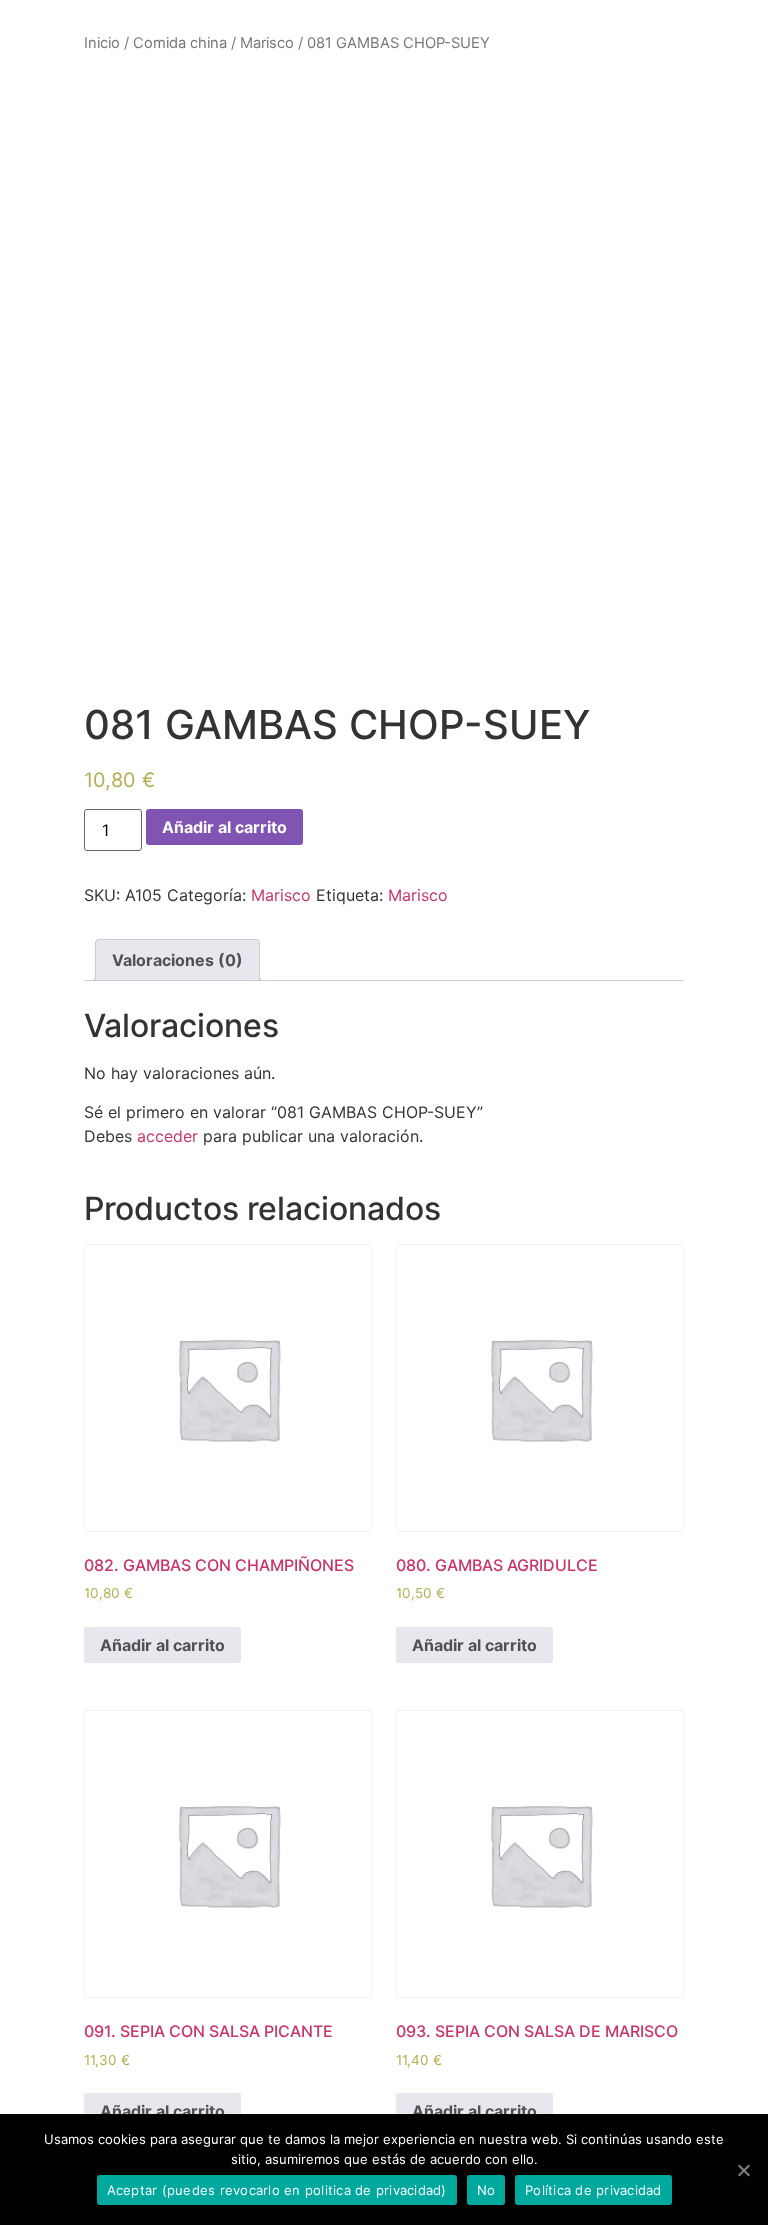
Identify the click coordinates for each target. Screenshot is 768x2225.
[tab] (177, 960)
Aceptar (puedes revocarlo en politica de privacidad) (277, 2190)
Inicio (102, 43)
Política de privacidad (593, 2190)
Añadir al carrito (224, 827)
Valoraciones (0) (177, 960)
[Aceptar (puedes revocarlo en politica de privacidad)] (743, 2170)
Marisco (267, 43)
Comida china (180, 43)
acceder (167, 1136)
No (486, 2190)
